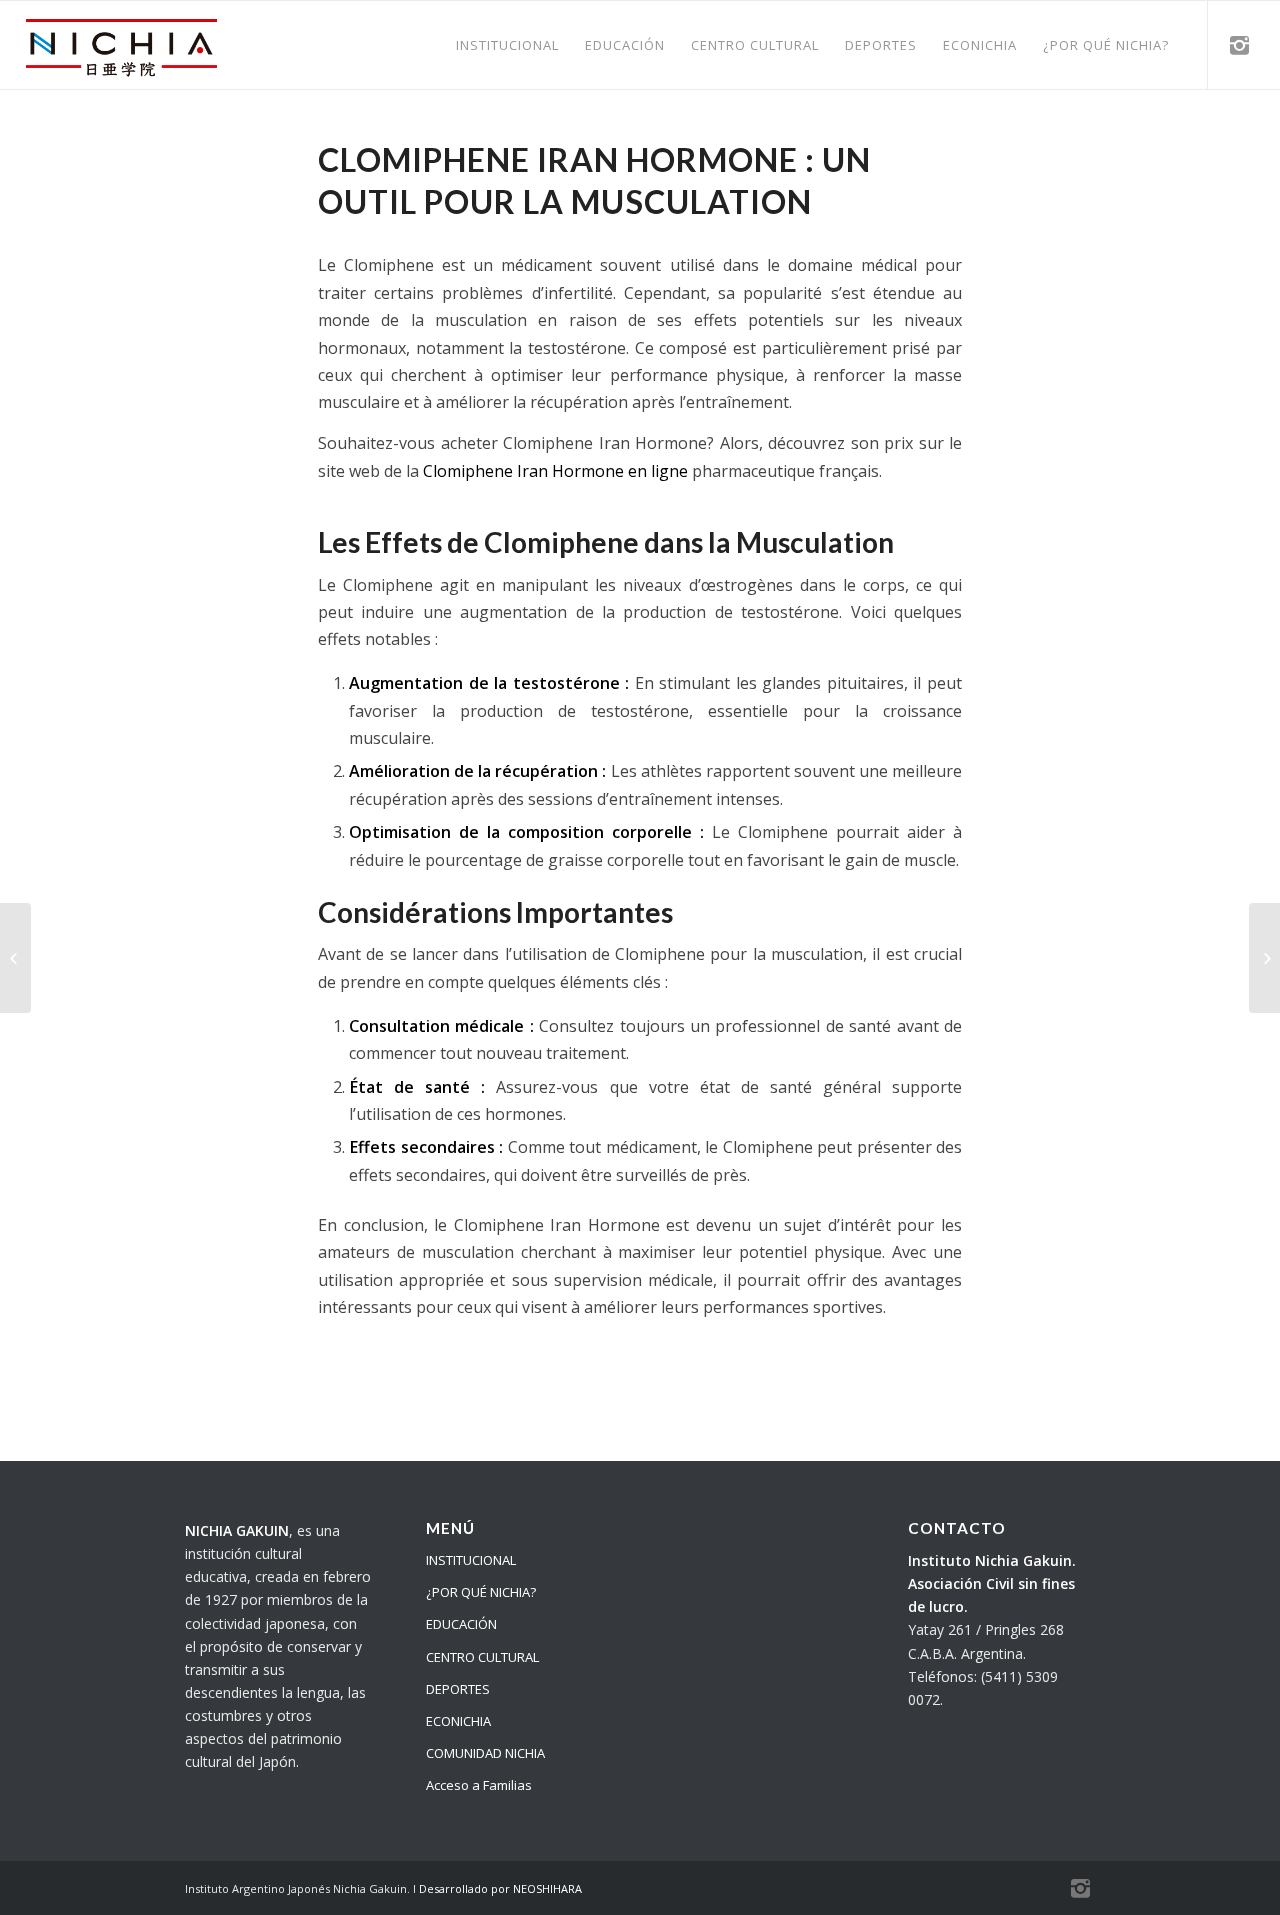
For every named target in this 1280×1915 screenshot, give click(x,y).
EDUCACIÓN (461, 1624)
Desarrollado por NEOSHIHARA (500, 1888)
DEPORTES (458, 1689)
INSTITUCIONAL (471, 1560)
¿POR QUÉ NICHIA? (481, 1592)
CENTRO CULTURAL (482, 1657)
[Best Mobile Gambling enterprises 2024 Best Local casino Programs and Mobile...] (15, 958)
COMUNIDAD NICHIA (485, 1753)
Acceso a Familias (479, 1785)
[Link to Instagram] (1239, 44)
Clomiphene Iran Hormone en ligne (555, 471)
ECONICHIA (458, 1721)
